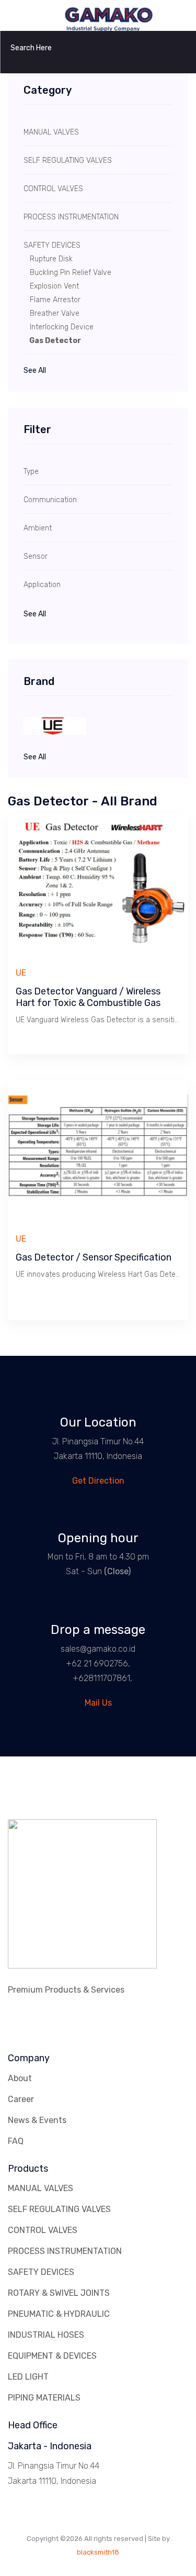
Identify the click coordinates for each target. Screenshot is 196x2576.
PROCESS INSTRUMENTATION (65, 2251)
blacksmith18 (98, 2552)
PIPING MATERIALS (44, 2398)
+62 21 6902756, (98, 1663)
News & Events (37, 2120)
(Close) (117, 1571)
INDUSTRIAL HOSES (46, 2335)
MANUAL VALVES (41, 2188)
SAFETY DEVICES (41, 2272)
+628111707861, (102, 1678)
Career (21, 2099)
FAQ (16, 2141)
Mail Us (98, 1703)
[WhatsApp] (63, 1678)
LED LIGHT (28, 2377)
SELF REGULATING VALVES (59, 2209)
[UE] (98, 726)
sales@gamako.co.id (98, 1649)
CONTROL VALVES (43, 2230)
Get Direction (98, 1481)
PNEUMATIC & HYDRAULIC (59, 2314)
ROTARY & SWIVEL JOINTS (59, 2293)
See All (35, 371)
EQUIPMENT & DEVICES (52, 2356)
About (20, 2078)
